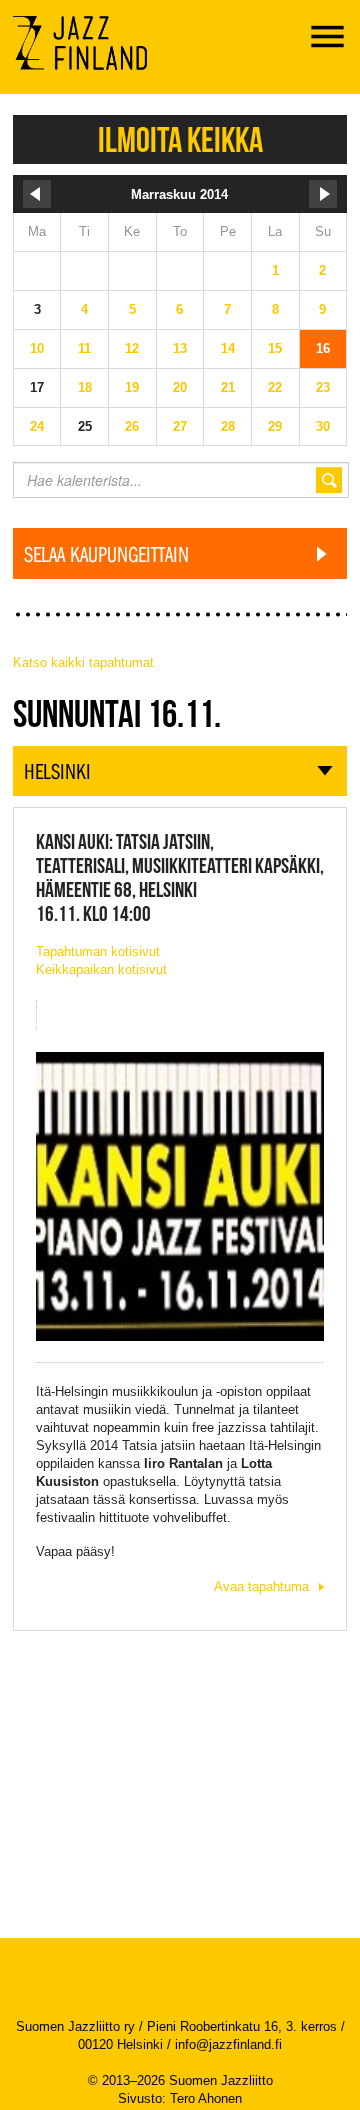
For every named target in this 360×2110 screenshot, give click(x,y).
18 (85, 387)
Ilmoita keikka (180, 139)
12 (132, 348)
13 (180, 348)
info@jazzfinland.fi (228, 2044)
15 (275, 348)
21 (228, 387)
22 (275, 387)
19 (132, 387)
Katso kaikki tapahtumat (83, 662)
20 (180, 387)
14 (228, 348)
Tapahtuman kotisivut (98, 951)
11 (84, 348)
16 (323, 348)
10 (37, 348)
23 (323, 387)
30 (323, 426)
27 (180, 426)
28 (228, 426)
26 (132, 426)
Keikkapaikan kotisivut (101, 969)
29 (275, 426)
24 (37, 426)
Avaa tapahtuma (261, 1586)
